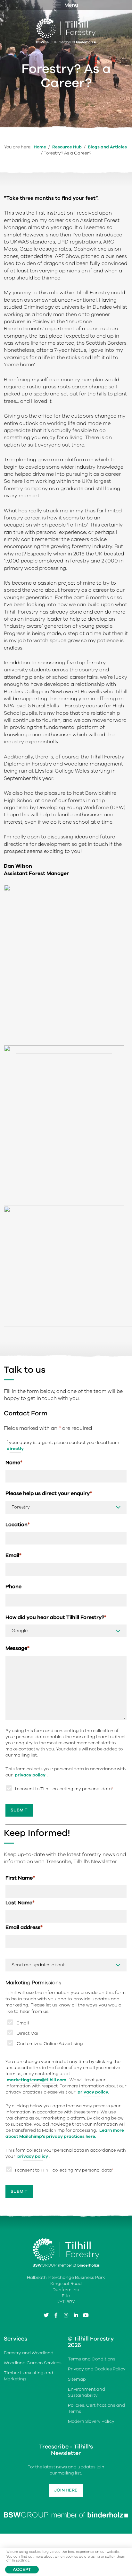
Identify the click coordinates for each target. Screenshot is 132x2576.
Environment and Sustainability (87, 2392)
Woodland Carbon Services (33, 2363)
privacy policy (30, 1775)
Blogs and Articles (107, 147)
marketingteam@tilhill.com (37, 2080)
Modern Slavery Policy (91, 2421)
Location (18, 1525)
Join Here (66, 2490)
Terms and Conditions (92, 2359)
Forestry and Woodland (29, 2353)
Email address (24, 1928)
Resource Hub (67, 147)
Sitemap (77, 2379)
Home (40, 147)
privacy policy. (93, 2092)
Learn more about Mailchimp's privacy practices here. (65, 2133)
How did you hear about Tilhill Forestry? (56, 1617)
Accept (22, 2569)
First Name (20, 1878)
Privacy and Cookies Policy (97, 2369)
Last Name (20, 1903)
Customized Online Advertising (50, 2044)
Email (13, 1556)
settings (23, 2561)
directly (15, 1449)
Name (14, 1463)
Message (17, 1649)
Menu (71, 5)
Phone (13, 1587)
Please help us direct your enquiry (49, 1494)
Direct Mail (28, 2033)
